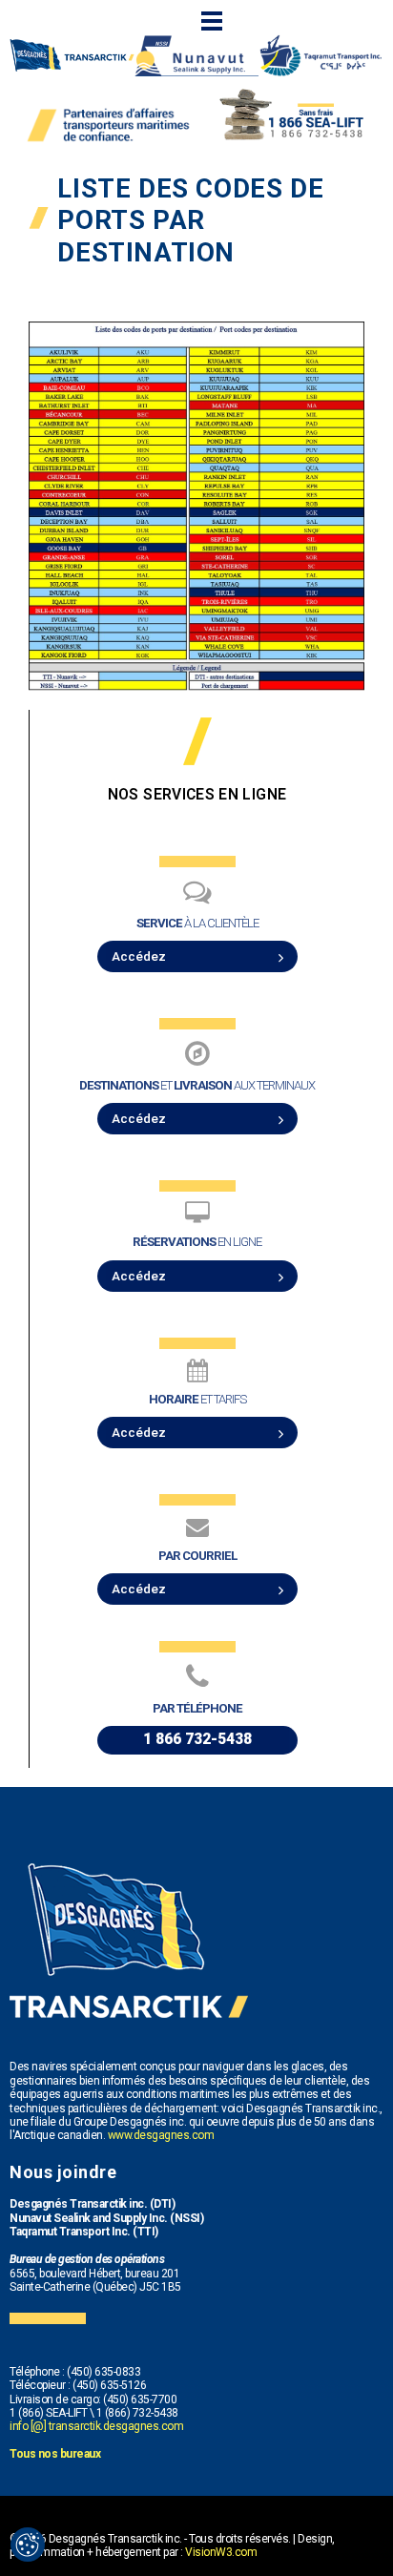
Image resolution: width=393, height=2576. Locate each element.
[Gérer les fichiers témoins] (28, 2545)
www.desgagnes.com (161, 2135)
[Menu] (212, 21)
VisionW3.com (221, 2552)
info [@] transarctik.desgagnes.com (96, 2426)
